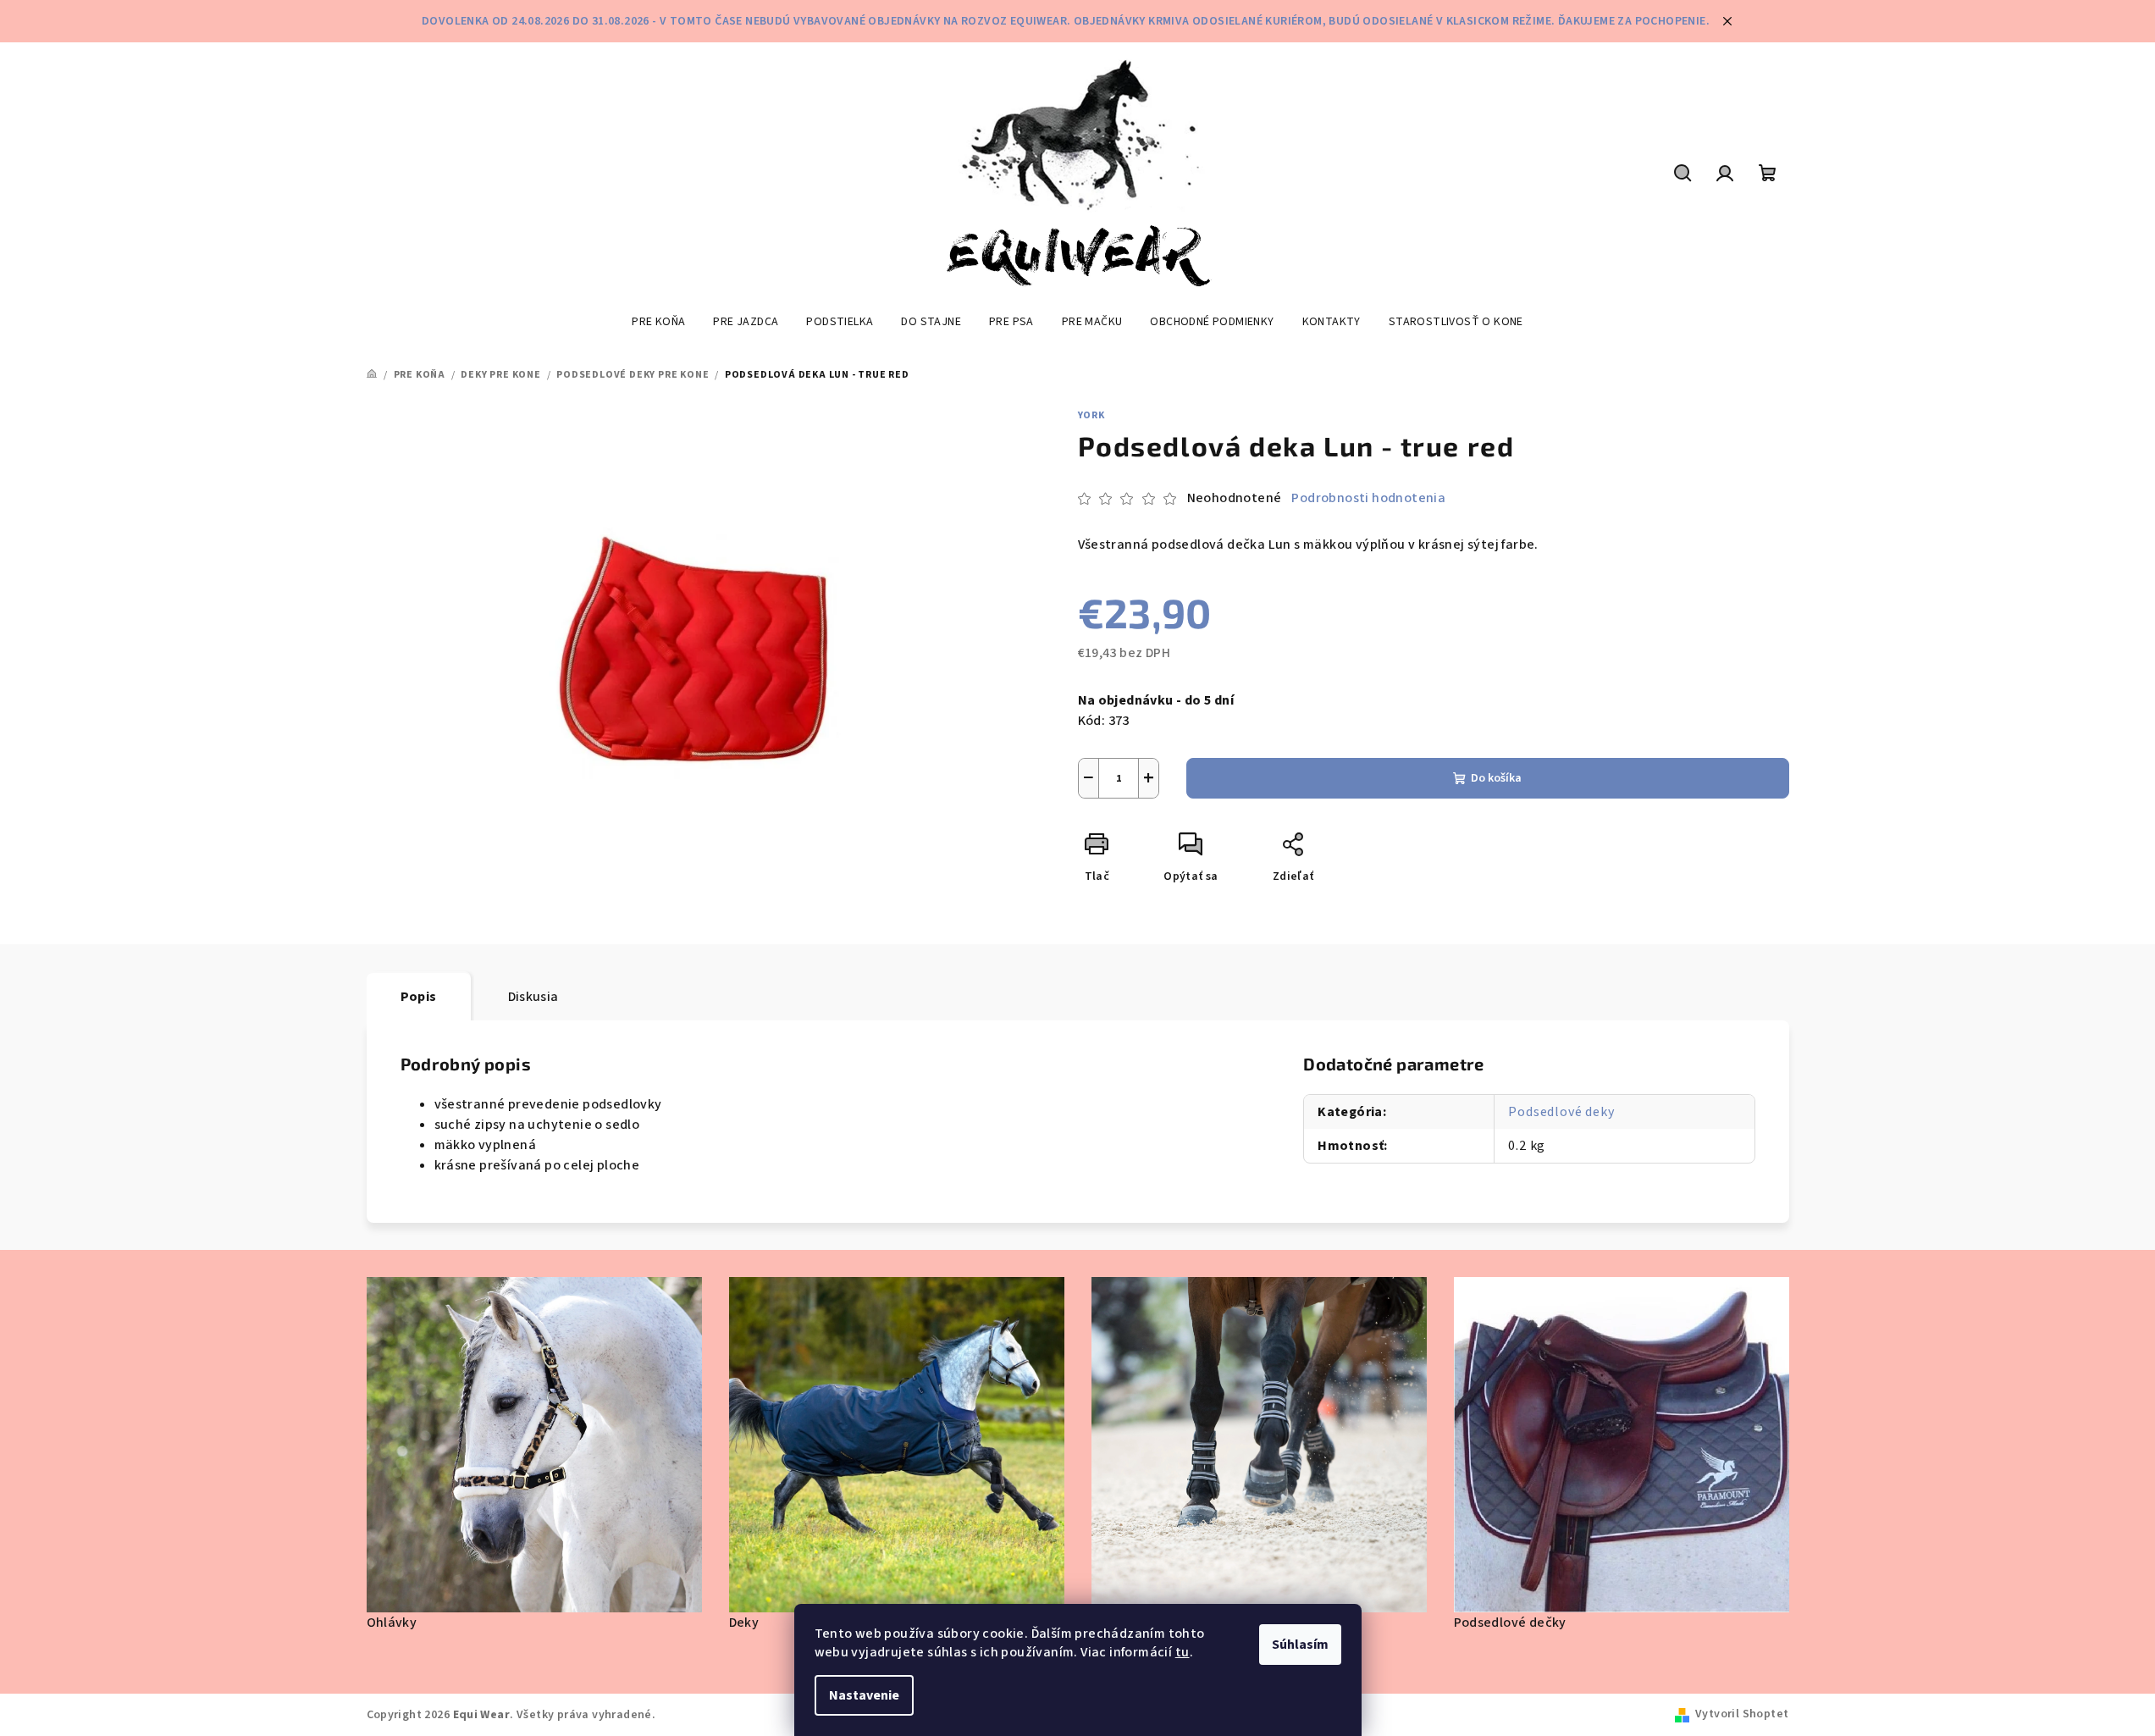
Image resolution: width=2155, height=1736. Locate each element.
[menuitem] (658, 322)
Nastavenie (864, 1695)
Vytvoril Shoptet (1742, 1714)
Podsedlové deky (1561, 1112)
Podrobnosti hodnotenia (1368, 498)
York (1091, 415)
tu (1182, 1652)
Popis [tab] (419, 997)
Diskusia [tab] (533, 997)
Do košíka (1496, 778)
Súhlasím (1300, 1645)
